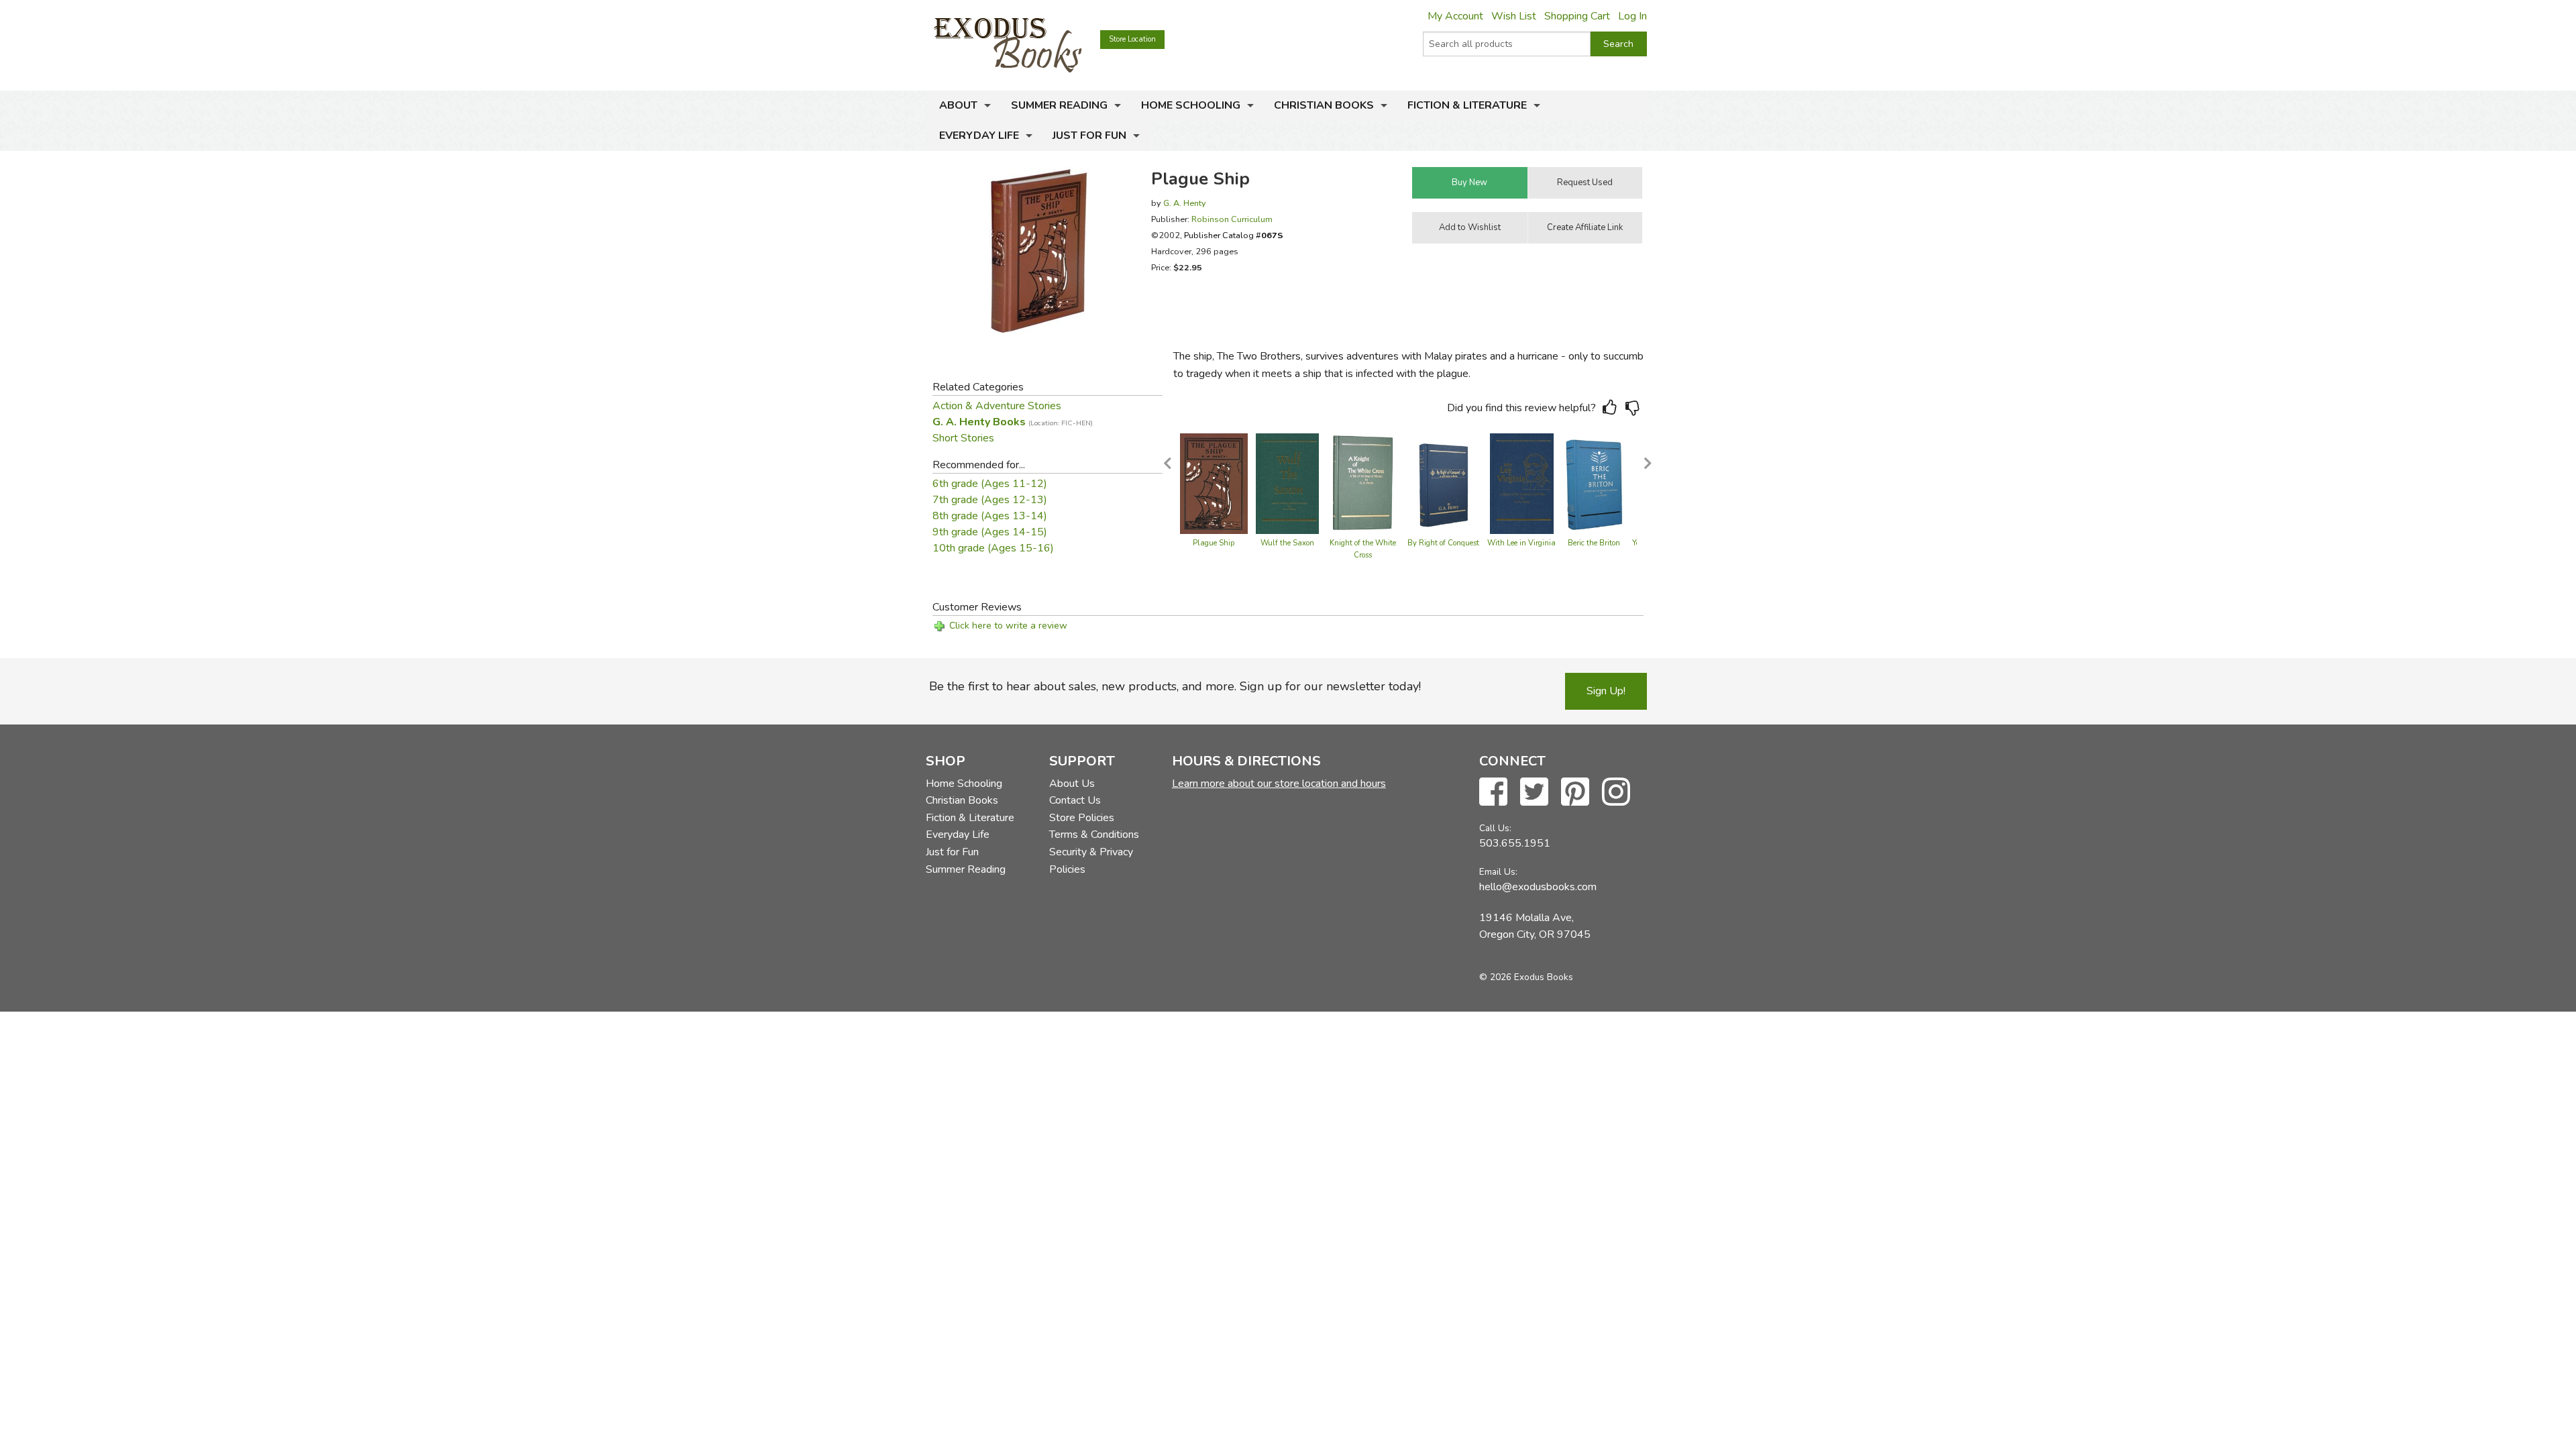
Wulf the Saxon (1287, 543)
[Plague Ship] (1214, 483)
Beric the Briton (1594, 543)
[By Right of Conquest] (1444, 483)
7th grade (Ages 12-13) (990, 500)
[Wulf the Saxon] (1287, 483)
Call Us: (1495, 828)
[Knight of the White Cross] (1363, 483)
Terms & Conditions (1094, 835)
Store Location (1132, 39)
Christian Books (1324, 105)
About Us (1072, 784)
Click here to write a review (1008, 626)
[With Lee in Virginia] (1522, 483)
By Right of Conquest (1443, 543)
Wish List (1514, 16)
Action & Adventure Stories (997, 406)
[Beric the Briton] (1594, 483)
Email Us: (1498, 872)
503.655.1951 (1515, 843)
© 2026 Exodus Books (1526, 977)
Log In (1632, 16)
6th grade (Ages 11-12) (990, 484)
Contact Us (1075, 800)
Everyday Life (979, 136)
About (958, 105)
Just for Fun (1089, 136)
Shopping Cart (1577, 16)
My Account (1455, 16)
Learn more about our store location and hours (1279, 784)
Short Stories (963, 438)
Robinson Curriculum (1232, 219)
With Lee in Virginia (1521, 543)
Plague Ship (1214, 543)
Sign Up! (1606, 691)
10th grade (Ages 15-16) (993, 548)
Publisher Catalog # (1234, 235)
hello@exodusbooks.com (1538, 887)
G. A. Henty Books (1013, 422)
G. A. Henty (1185, 203)
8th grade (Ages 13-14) (990, 516)
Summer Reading (1059, 105)
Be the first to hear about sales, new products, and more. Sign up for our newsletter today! (1175, 686)
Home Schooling (1191, 105)
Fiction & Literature (1467, 105)
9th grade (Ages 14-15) (990, 532)
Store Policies (1082, 818)
